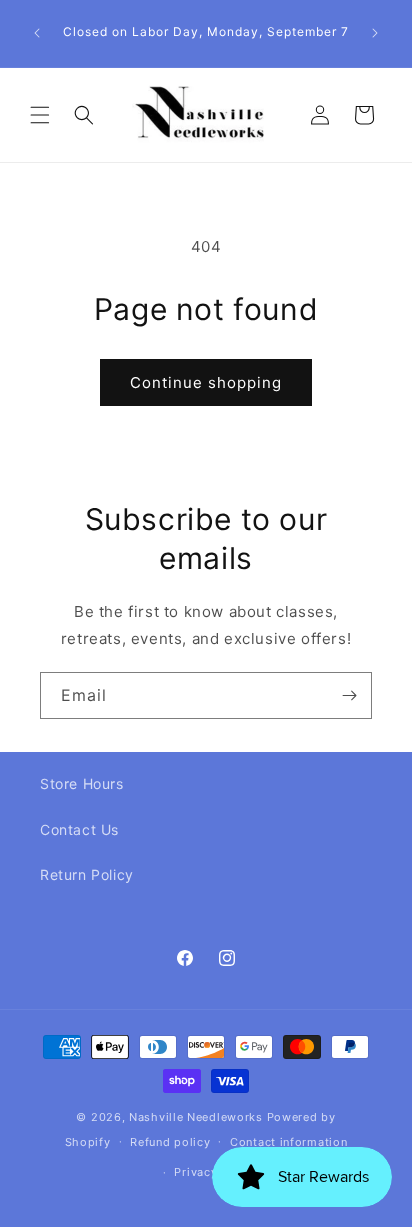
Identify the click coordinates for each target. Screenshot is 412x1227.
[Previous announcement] (37, 33)
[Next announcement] (375, 33)
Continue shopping (206, 382)
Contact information (288, 1142)
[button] (40, 115)
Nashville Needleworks (196, 1117)
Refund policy (170, 1142)
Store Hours (82, 783)
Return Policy (87, 874)
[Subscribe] (349, 695)
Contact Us (79, 829)
